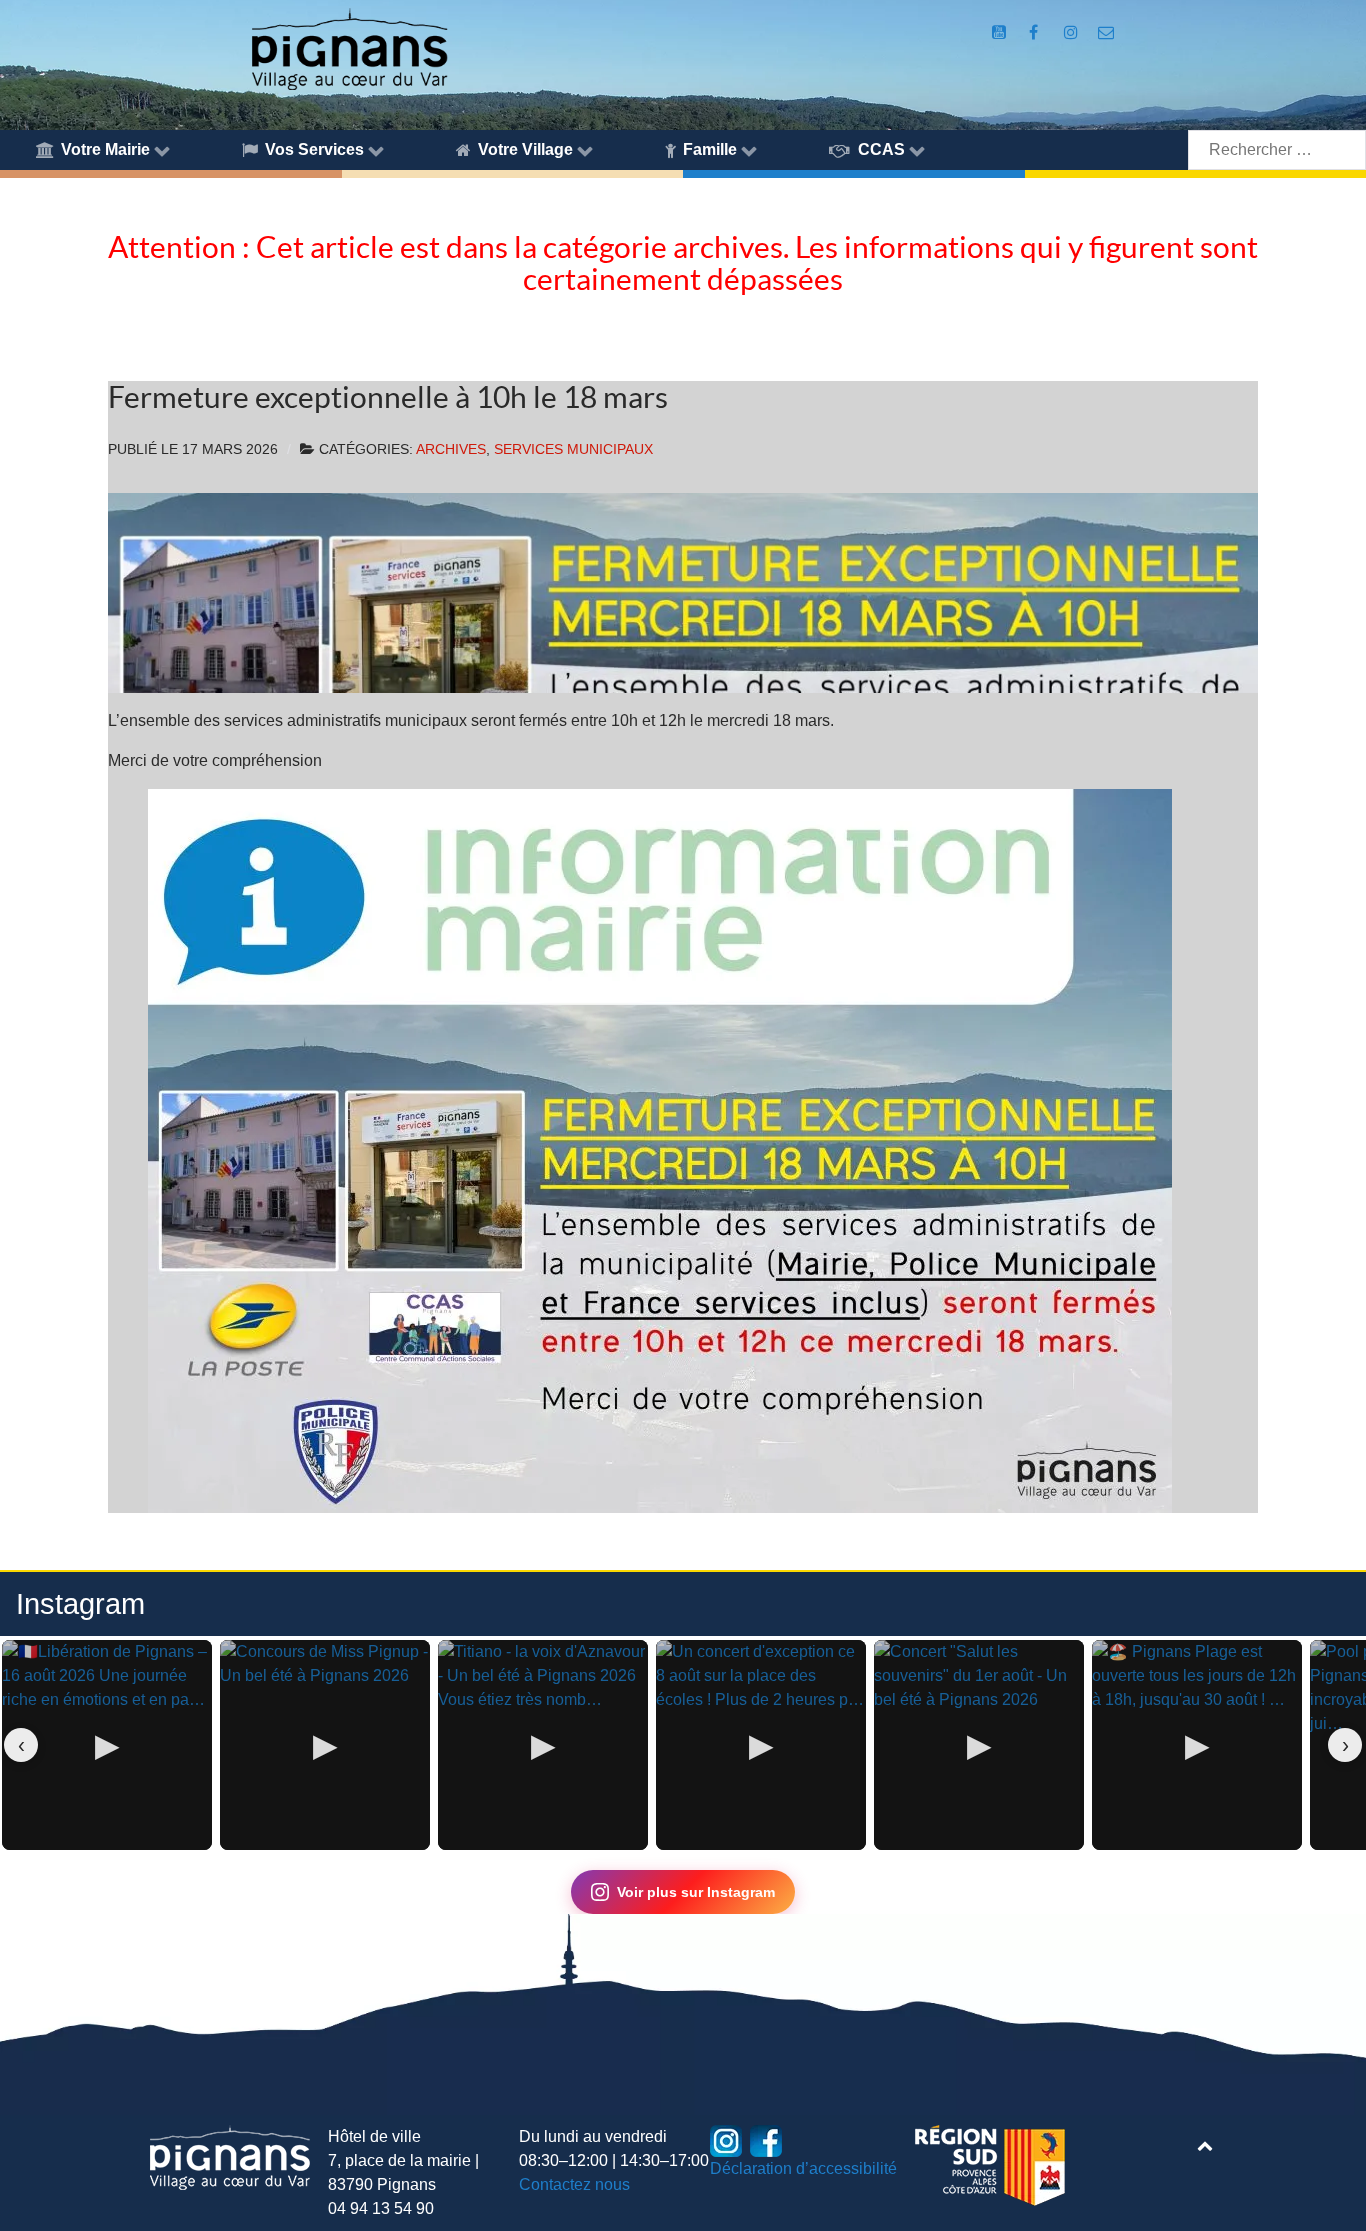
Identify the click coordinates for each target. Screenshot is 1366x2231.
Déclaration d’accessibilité (803, 2168)
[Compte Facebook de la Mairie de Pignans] (1035, 32)
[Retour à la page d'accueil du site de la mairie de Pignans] (348, 47)
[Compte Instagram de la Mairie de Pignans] (1072, 32)
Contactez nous (574, 2184)
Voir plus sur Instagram (696, 1892)
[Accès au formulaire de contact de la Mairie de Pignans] (1105, 32)
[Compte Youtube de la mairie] (1001, 32)
